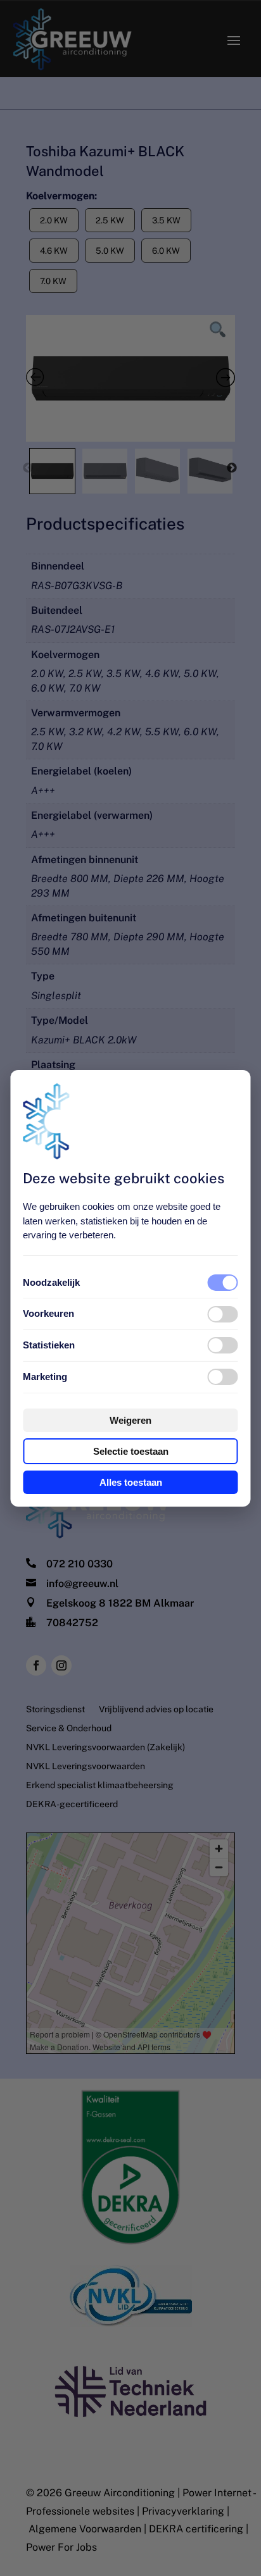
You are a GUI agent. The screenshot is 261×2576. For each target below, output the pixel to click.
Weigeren (130, 1420)
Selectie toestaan (131, 1451)
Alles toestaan (131, 1482)
